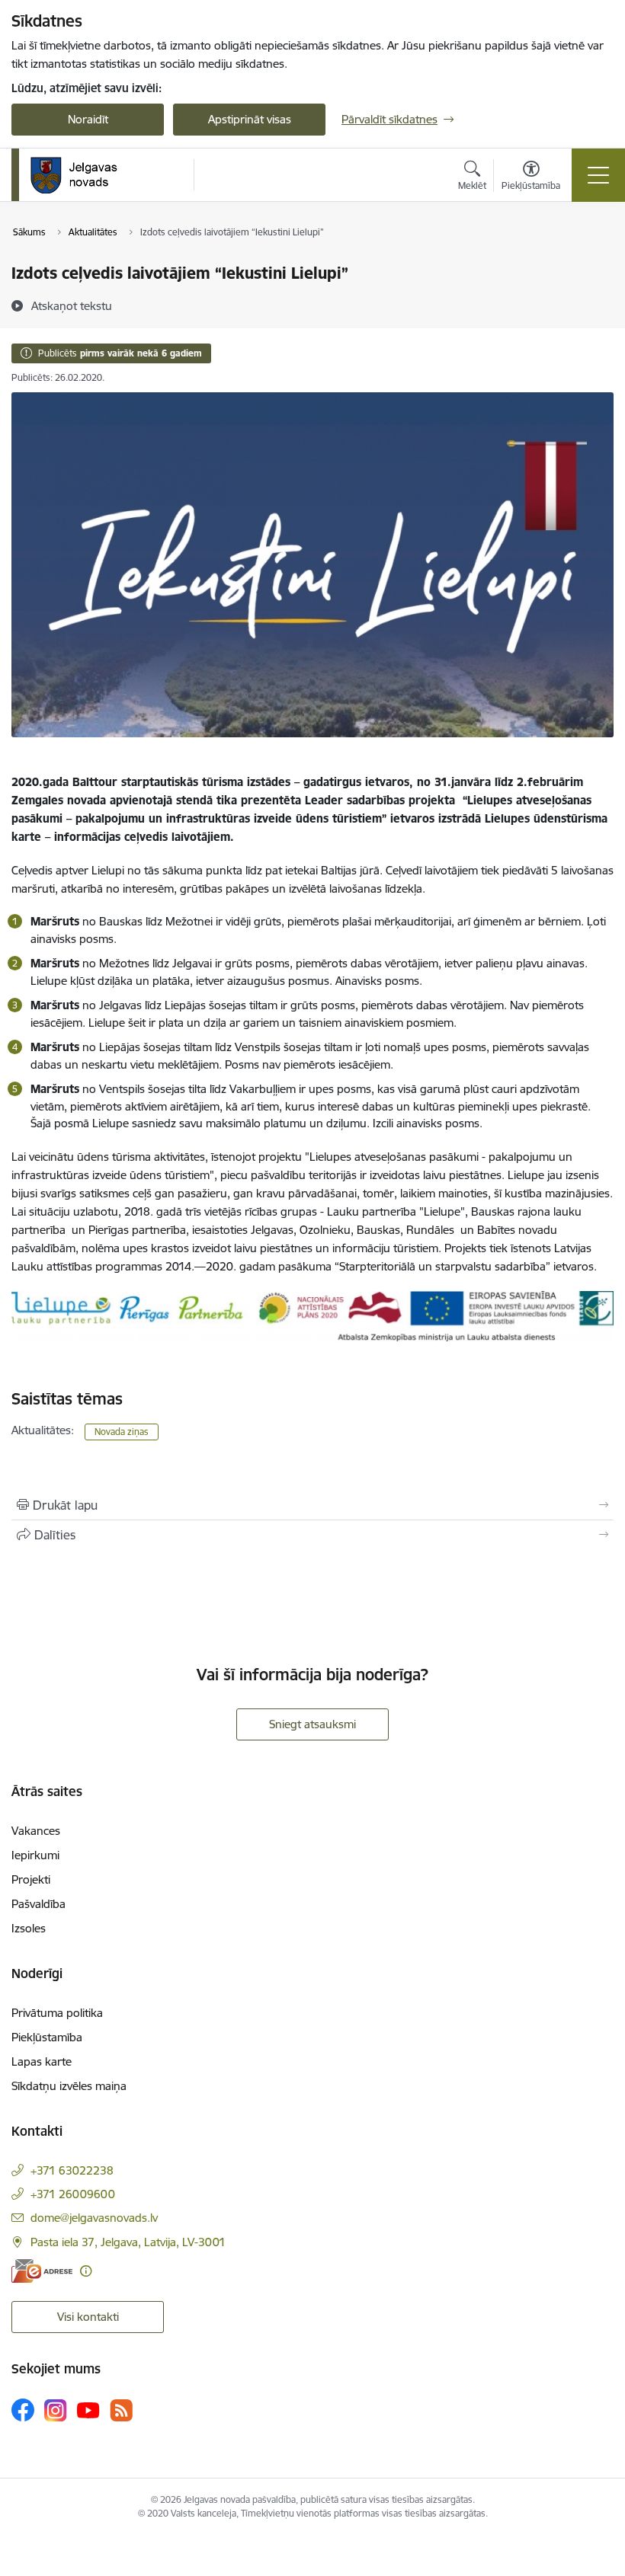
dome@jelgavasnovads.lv (94, 2218)
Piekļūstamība (47, 2037)
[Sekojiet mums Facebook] (23, 2410)
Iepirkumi (35, 1855)
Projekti (31, 1879)
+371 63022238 (72, 2170)
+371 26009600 (73, 2194)
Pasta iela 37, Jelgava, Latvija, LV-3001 (128, 2242)
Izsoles (29, 1928)
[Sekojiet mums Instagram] (56, 2410)
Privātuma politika (57, 2013)
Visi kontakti (88, 2317)
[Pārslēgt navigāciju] (598, 175)
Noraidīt (88, 119)
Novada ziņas (122, 1432)
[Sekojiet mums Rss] (121, 2410)
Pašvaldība (38, 1904)
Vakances (36, 1831)
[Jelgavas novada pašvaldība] (83, 175)
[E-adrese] (42, 2271)
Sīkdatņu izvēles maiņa (69, 2086)
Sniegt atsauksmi (312, 1724)
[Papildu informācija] (86, 2271)
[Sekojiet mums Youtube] (88, 2409)
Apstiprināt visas (250, 119)
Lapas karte (42, 2061)
